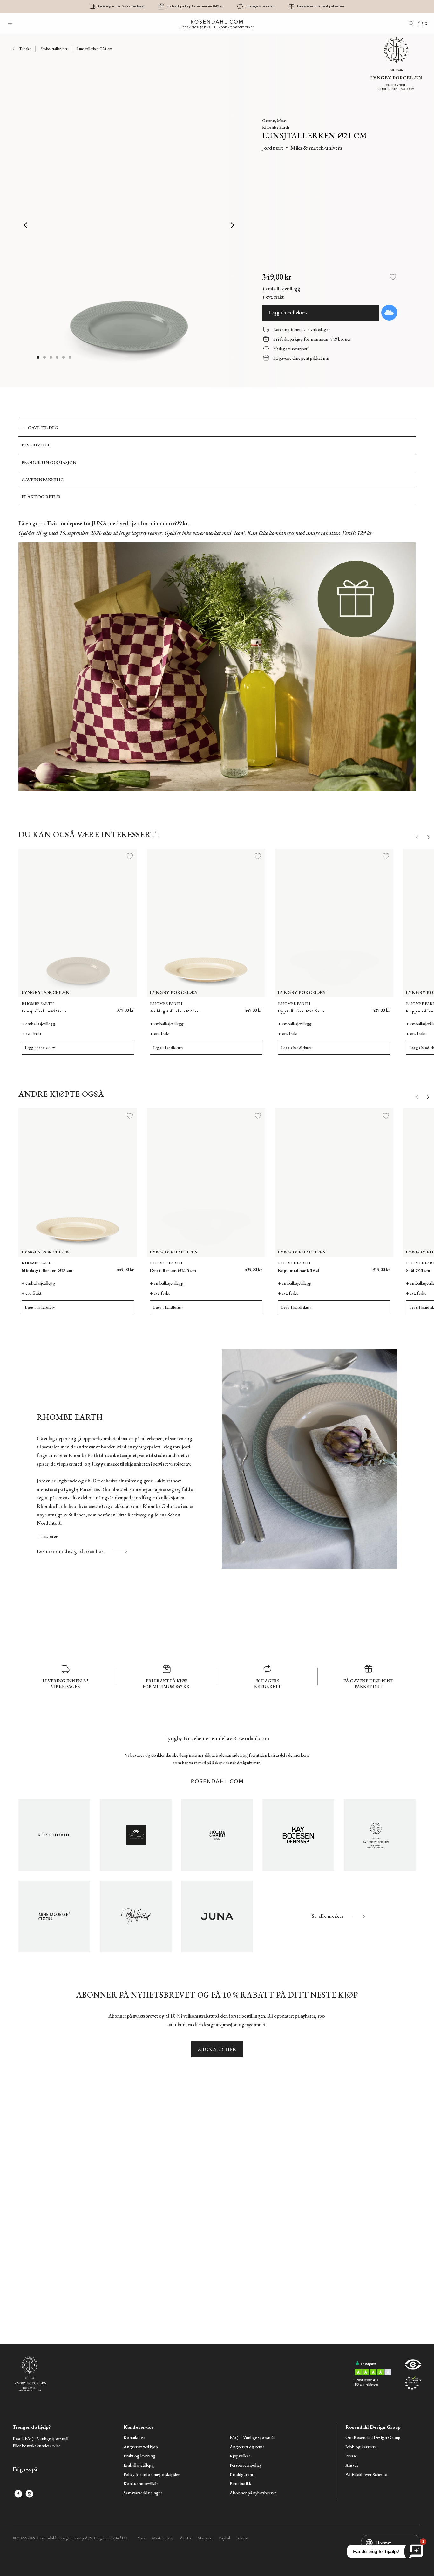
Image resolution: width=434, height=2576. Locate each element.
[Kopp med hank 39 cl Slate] (381, 1267)
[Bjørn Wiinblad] (136, 1916)
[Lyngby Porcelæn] (380, 1835)
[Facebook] (18, 2494)
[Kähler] (136, 1835)
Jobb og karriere (361, 2447)
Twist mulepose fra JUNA (77, 523)
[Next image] (233, 225)
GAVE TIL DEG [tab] (43, 428)
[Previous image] (26, 225)
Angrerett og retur (247, 2447)
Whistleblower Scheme (366, 2474)
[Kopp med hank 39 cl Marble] (367, 1267)
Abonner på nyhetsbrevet (253, 2493)
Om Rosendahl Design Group (373, 2438)
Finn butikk (241, 2484)
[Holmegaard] (217, 1835)
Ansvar (352, 2465)
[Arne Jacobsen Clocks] (54, 1916)
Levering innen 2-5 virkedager (121, 6)
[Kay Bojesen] (298, 1835)
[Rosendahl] (54, 1835)
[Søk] (411, 24)
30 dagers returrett (260, 6)
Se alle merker (328, 1916)
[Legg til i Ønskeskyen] (389, 313)
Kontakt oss (134, 2438)
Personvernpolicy (246, 2465)
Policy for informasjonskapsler (152, 2474)
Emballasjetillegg (139, 2465)
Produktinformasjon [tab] (49, 462)
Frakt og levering (139, 2456)
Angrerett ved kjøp (141, 2447)
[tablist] (217, 463)
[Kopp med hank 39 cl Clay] (353, 1267)
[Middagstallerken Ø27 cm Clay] (253, 1007)
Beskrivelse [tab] (36, 445)
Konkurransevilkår (141, 2484)
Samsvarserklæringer (143, 2493)
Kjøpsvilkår (240, 2456)
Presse (351, 2456)
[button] (58, 357)
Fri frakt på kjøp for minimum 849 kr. (195, 6)
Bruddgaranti (242, 2474)
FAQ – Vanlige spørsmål (252, 2438)
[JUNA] (217, 1916)
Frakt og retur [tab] (41, 497)
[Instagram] (29, 2494)
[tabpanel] (217, 659)
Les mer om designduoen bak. (71, 1551)
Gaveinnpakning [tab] (43, 480)
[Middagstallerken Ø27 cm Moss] (239, 1007)
